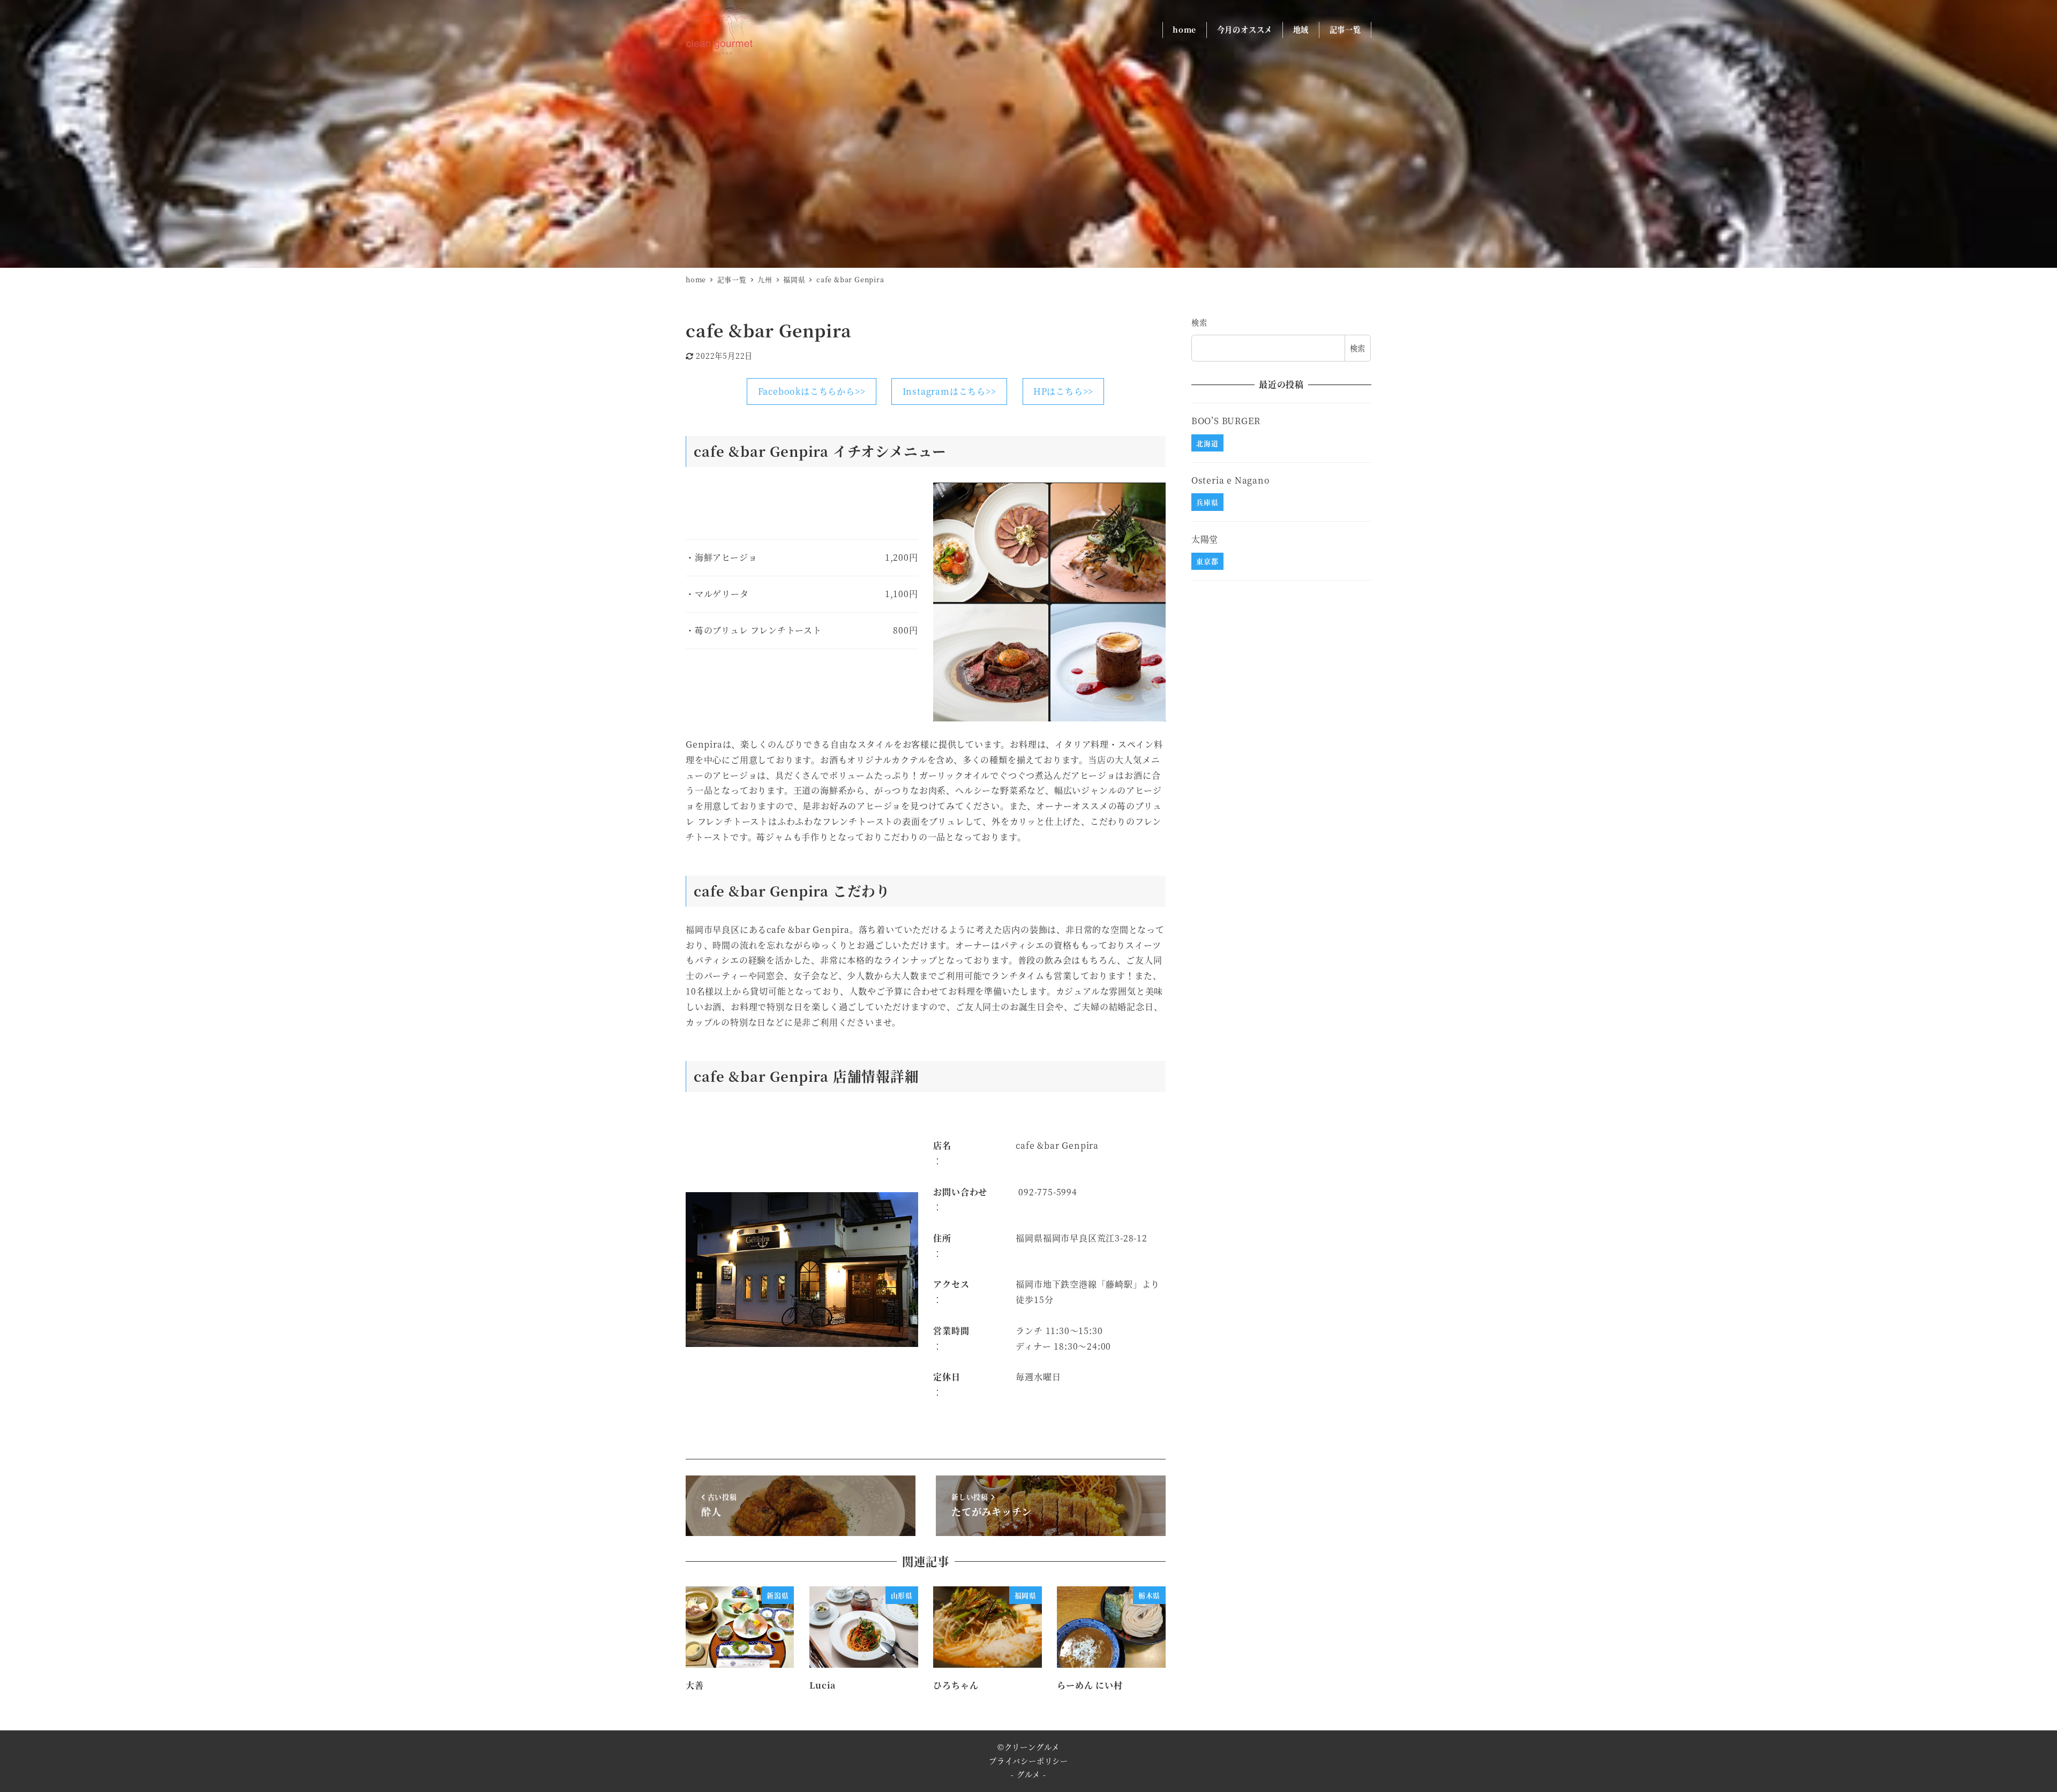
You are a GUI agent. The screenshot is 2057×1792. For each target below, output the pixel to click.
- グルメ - (1028, 1774)
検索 (1199, 322)
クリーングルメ (1032, 1747)
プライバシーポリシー (1028, 1761)
